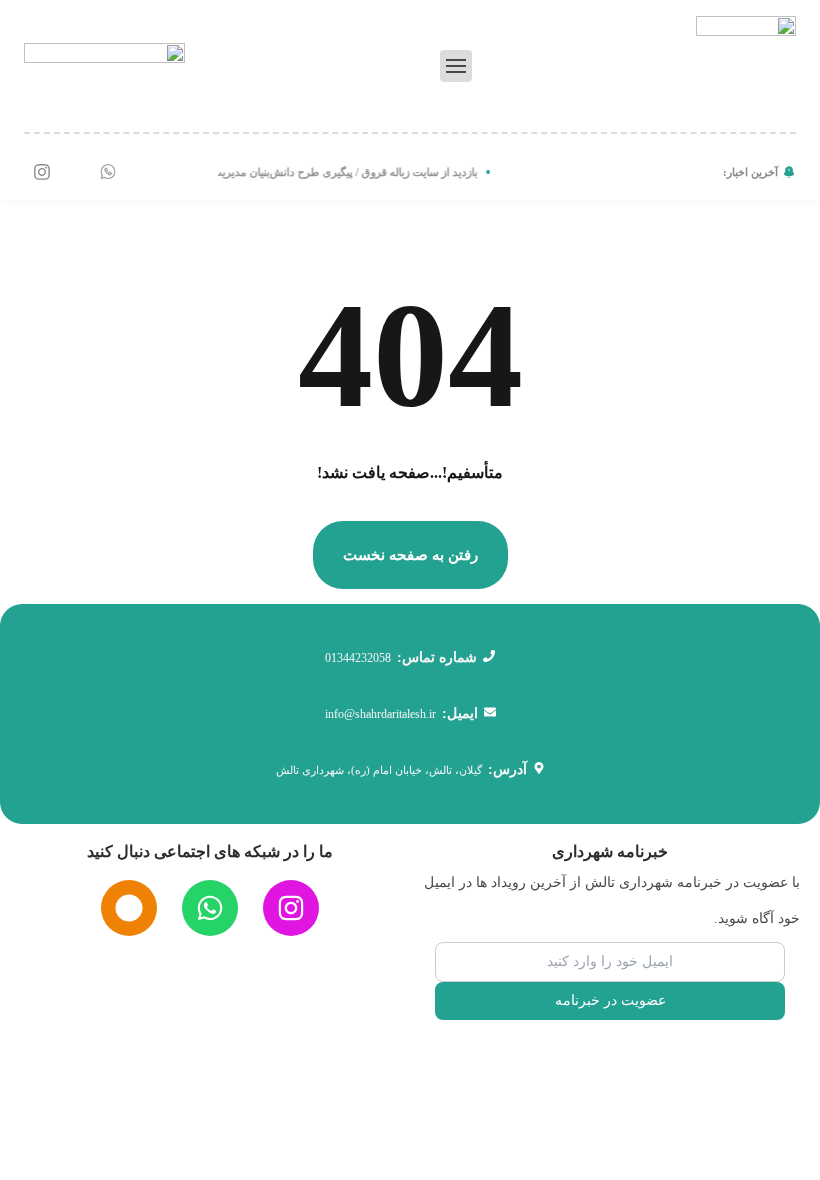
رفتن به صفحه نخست (410, 555)
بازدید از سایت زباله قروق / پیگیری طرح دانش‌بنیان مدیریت (348, 172)
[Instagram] (42, 172)
